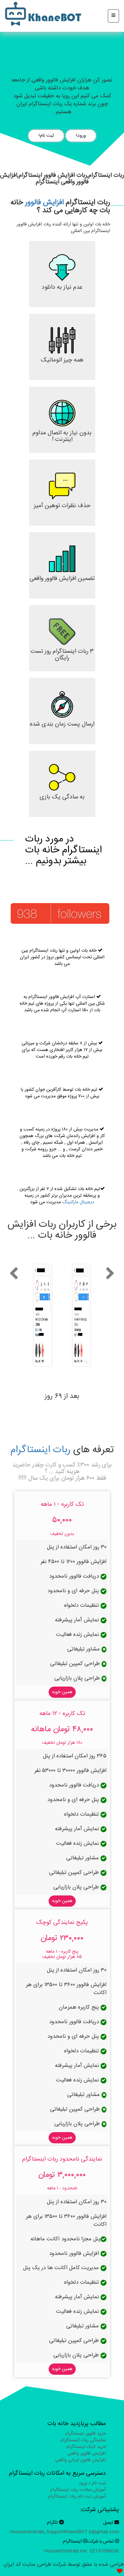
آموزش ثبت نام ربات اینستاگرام (77, 2497)
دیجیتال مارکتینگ (78, 1202)
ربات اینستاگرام (40, 1450)
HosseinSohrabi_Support (37, 2532)
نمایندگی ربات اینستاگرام (83, 2440)
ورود (82, 136)
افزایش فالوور (44, 202)
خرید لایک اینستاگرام (86, 2447)
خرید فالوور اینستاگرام (85, 2434)
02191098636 (104, 2551)
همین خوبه (62, 1692)
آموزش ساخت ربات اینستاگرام (78, 2490)
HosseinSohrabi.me (65, 2551)
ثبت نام (47, 136)
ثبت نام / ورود (92, 2483)
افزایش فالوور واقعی (87, 2454)
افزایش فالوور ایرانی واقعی (81, 2460)
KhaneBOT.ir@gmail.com (91, 2532)
